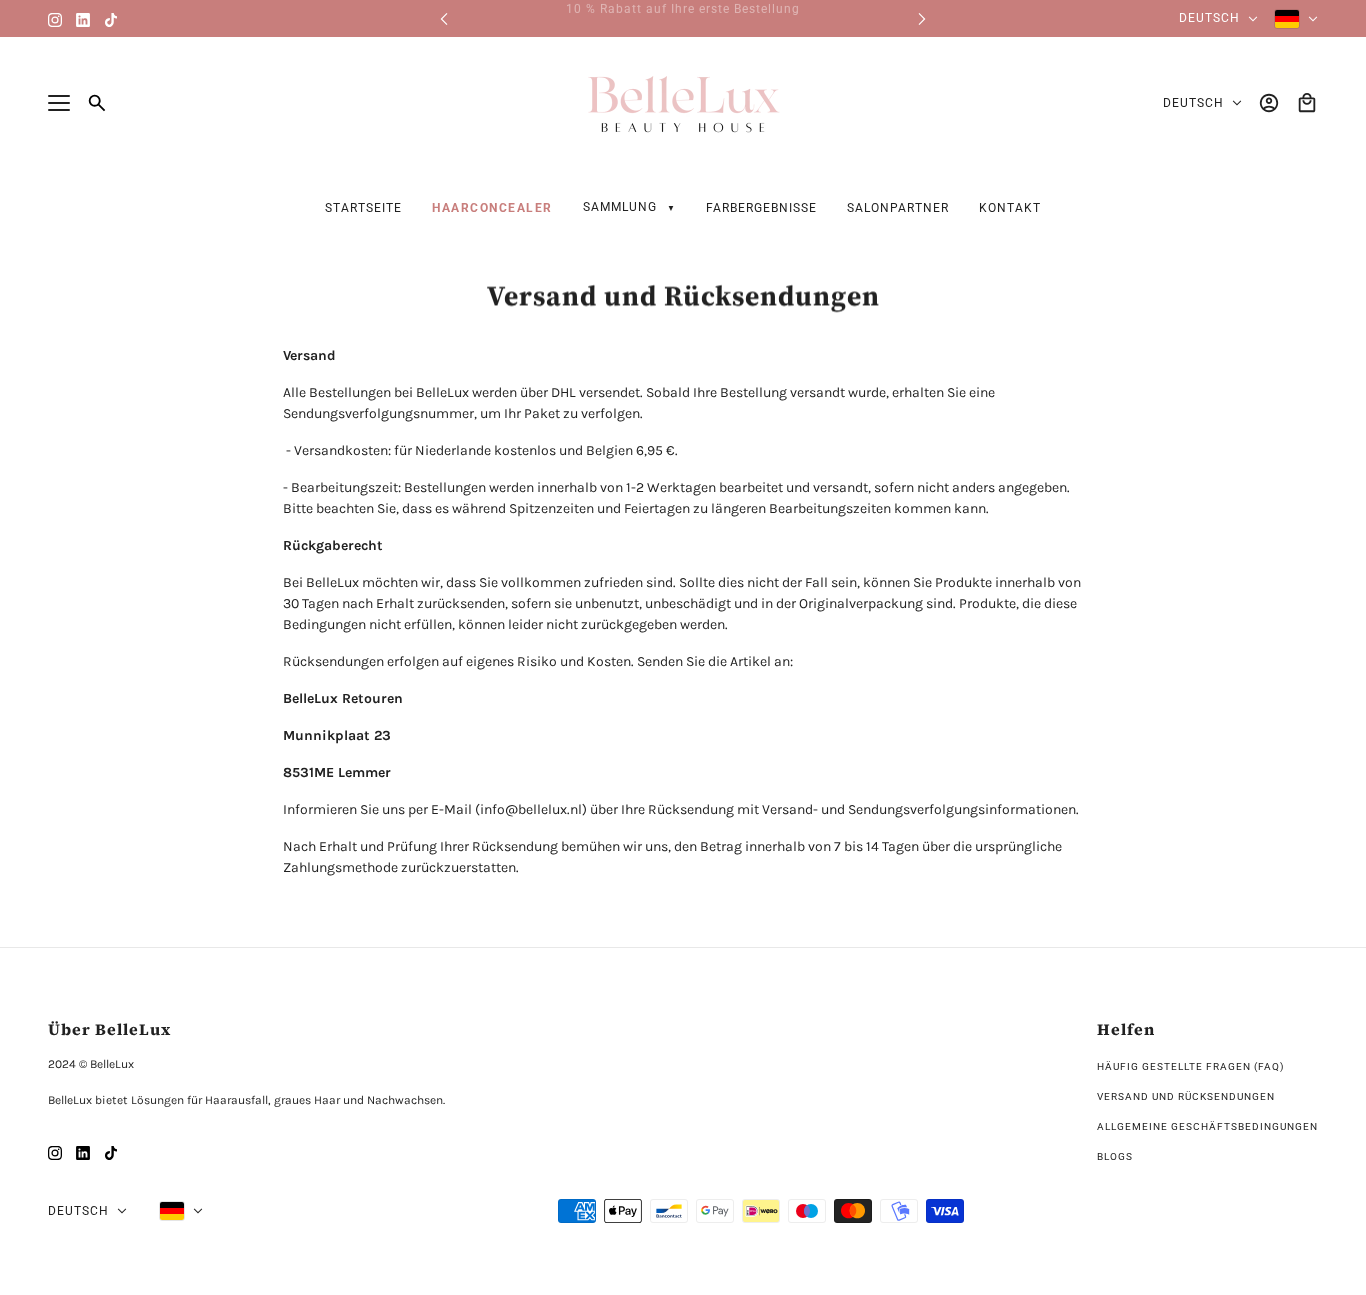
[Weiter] (922, 18)
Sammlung (622, 207)
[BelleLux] (683, 103)
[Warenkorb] (1307, 103)
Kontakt (1010, 208)
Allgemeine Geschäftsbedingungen (1207, 1126)
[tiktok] (111, 18)
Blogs (1115, 1156)
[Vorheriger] (444, 18)
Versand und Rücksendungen (1186, 1096)
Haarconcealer (492, 208)
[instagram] (55, 18)
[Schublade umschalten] (59, 103)
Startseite (363, 208)
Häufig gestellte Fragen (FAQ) (1190, 1066)
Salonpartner (898, 208)
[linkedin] (83, 18)
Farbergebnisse (761, 208)
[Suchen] (97, 103)
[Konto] (1269, 103)
